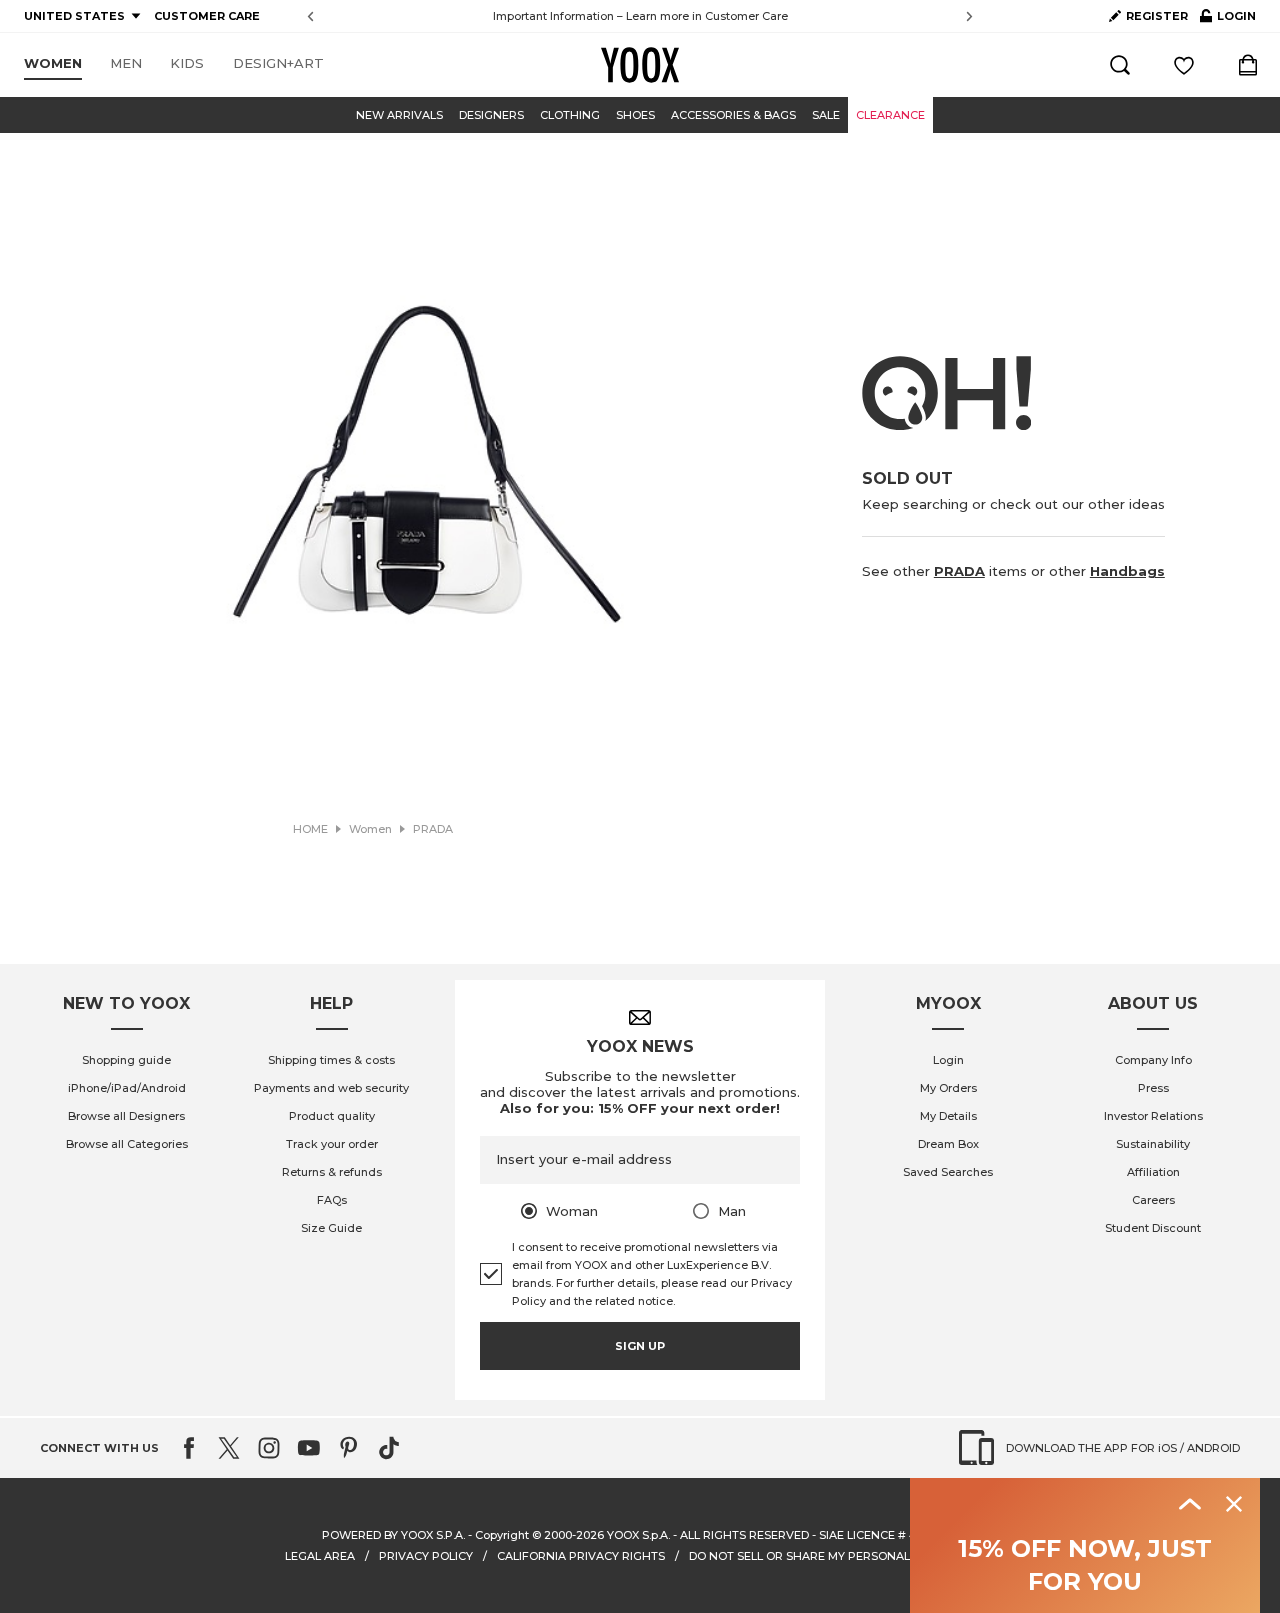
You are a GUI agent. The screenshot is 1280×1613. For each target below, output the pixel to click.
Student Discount (1153, 1228)
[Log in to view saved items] (1184, 65)
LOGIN (1228, 20)
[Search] (1120, 65)
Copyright (502, 1535)
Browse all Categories (127, 1144)
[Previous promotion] (310, 16)
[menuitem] (53, 64)
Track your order (332, 1144)
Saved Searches (948, 1172)
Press (1153, 1088)
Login (948, 1060)
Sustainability (1153, 1144)
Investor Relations (1153, 1116)
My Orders (948, 1088)
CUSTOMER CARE (207, 16)
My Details (948, 1116)
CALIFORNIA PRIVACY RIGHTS (581, 1556)
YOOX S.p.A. (638, 1535)
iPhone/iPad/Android (127, 1088)
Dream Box (948, 1144)
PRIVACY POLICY (426, 1556)
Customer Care (746, 16)
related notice (634, 1301)
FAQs (332, 1200)
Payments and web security (331, 1088)
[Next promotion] (969, 16)
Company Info (1153, 1060)
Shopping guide (126, 1060)
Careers (1153, 1200)
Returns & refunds (332, 1172)
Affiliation (1153, 1172)
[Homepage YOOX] (640, 65)
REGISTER (1157, 16)
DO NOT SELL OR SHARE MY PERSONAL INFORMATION (842, 1556)
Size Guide (331, 1228)
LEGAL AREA (320, 1556)
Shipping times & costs (331, 1060)
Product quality (332, 1116)
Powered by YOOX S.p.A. (393, 1535)
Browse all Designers (126, 1116)
